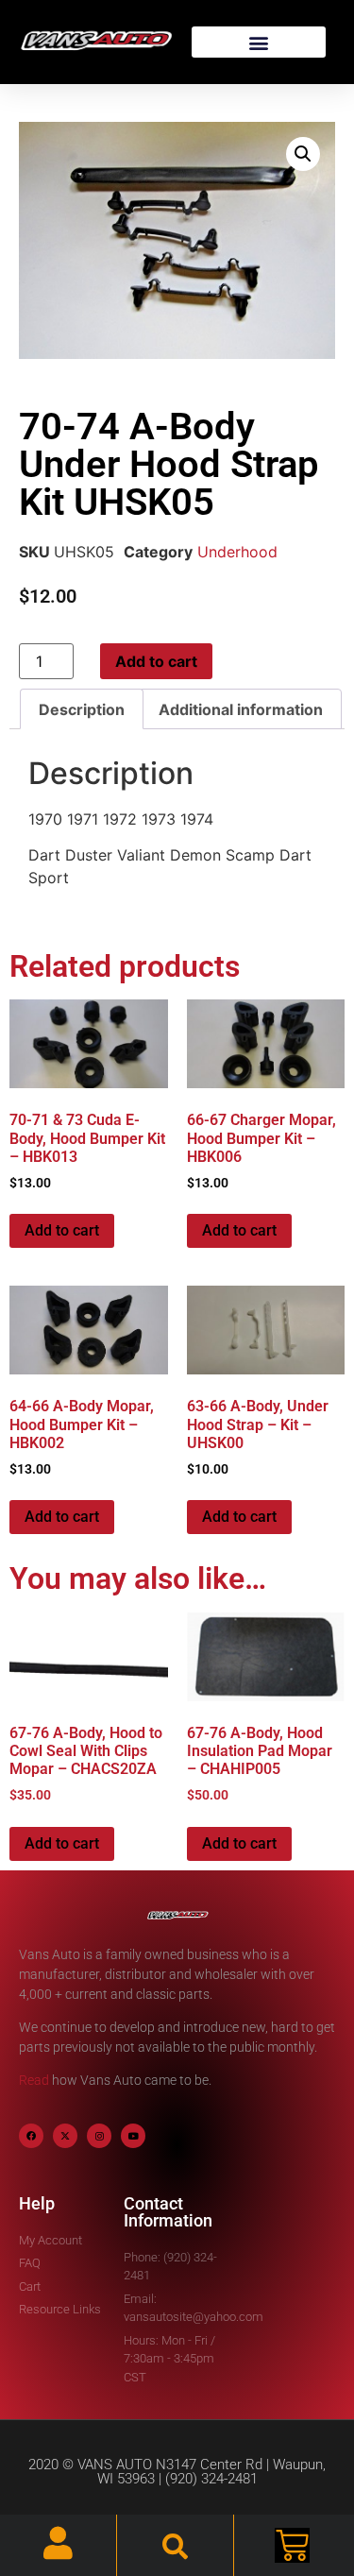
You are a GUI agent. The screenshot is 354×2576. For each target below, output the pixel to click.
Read (34, 2080)
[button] (259, 42)
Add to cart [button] (62, 1230)
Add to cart (156, 661)
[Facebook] (31, 2136)
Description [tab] (82, 709)
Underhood (237, 552)
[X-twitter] (65, 2136)
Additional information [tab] (241, 709)
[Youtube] (133, 2136)
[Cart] (292, 2545)
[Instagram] (99, 2136)
